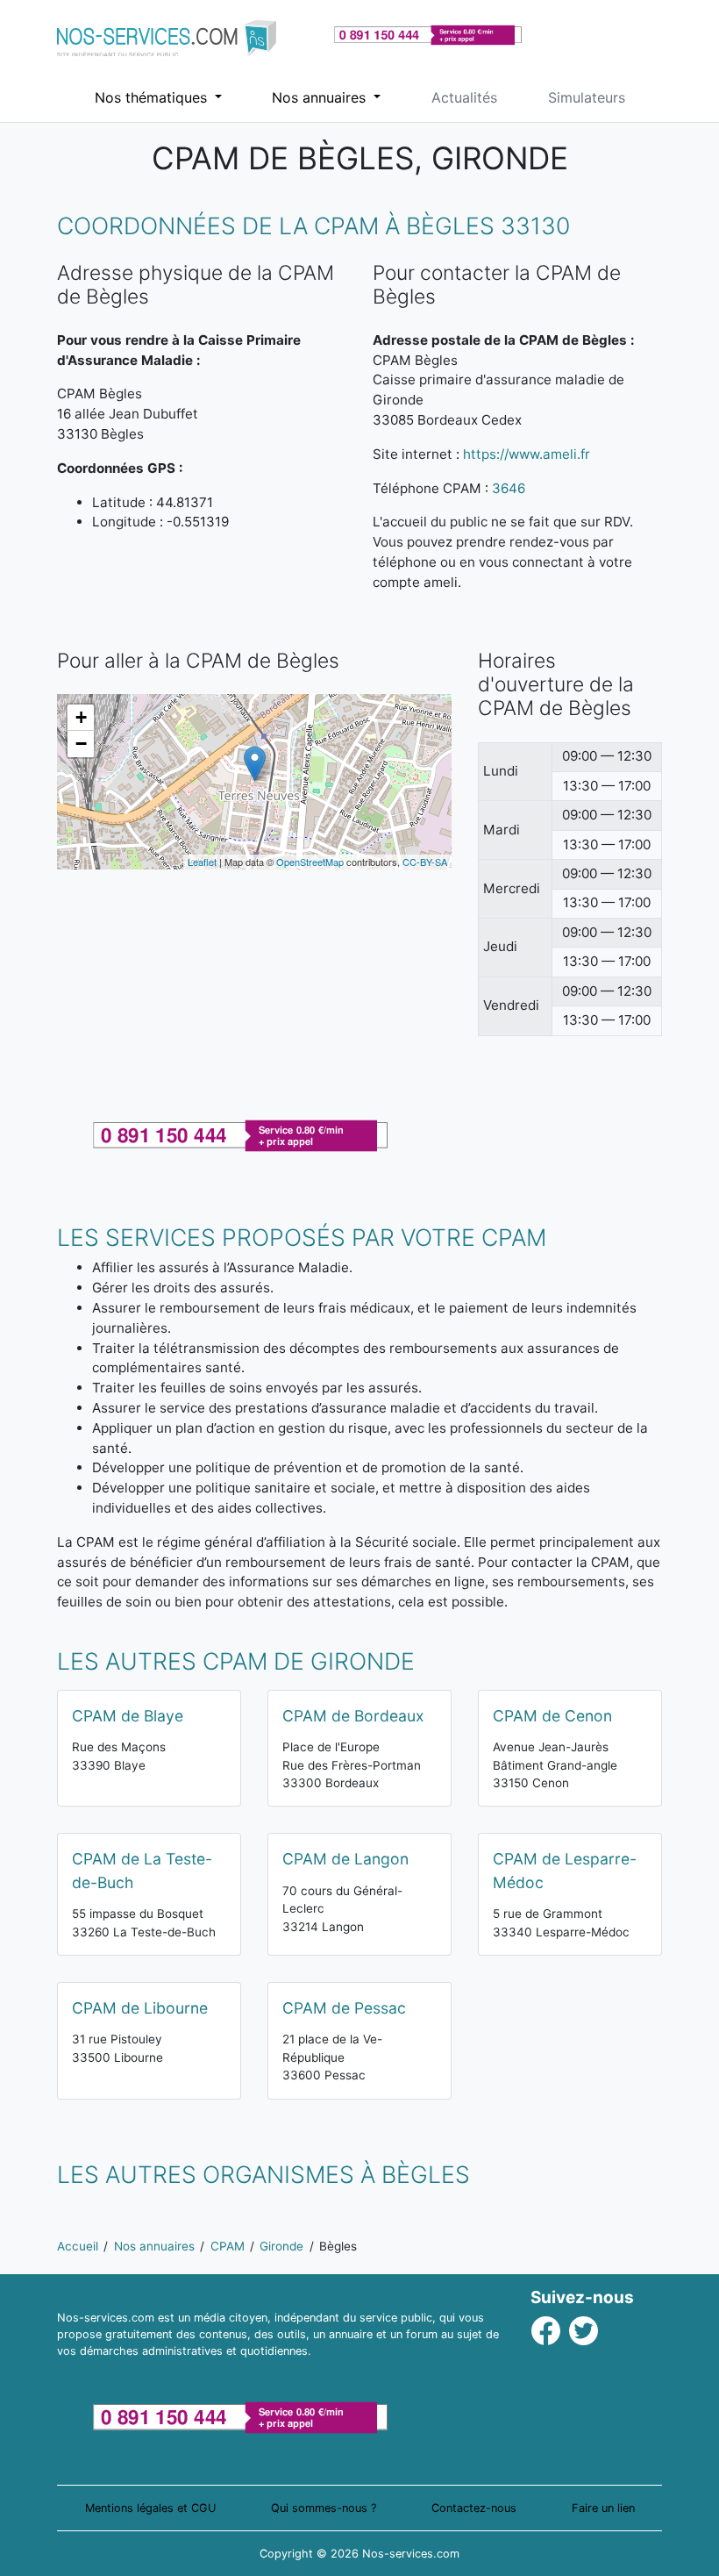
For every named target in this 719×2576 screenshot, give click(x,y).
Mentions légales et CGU (150, 2508)
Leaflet (202, 862)
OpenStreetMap (310, 862)
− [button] (81, 744)
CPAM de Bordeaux (353, 1716)
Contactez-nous (474, 2508)
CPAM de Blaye (128, 1716)
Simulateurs (587, 97)
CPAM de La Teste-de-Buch (142, 1870)
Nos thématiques (153, 97)
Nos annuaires (321, 97)
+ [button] (81, 717)
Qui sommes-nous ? (324, 2508)
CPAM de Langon (345, 1859)
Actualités (464, 97)
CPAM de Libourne (140, 2008)
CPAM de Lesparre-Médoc (565, 1870)
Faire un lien (603, 2508)
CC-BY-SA (425, 862)
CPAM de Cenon (552, 1716)
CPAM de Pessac (344, 2008)
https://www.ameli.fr (527, 454)
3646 (509, 488)
